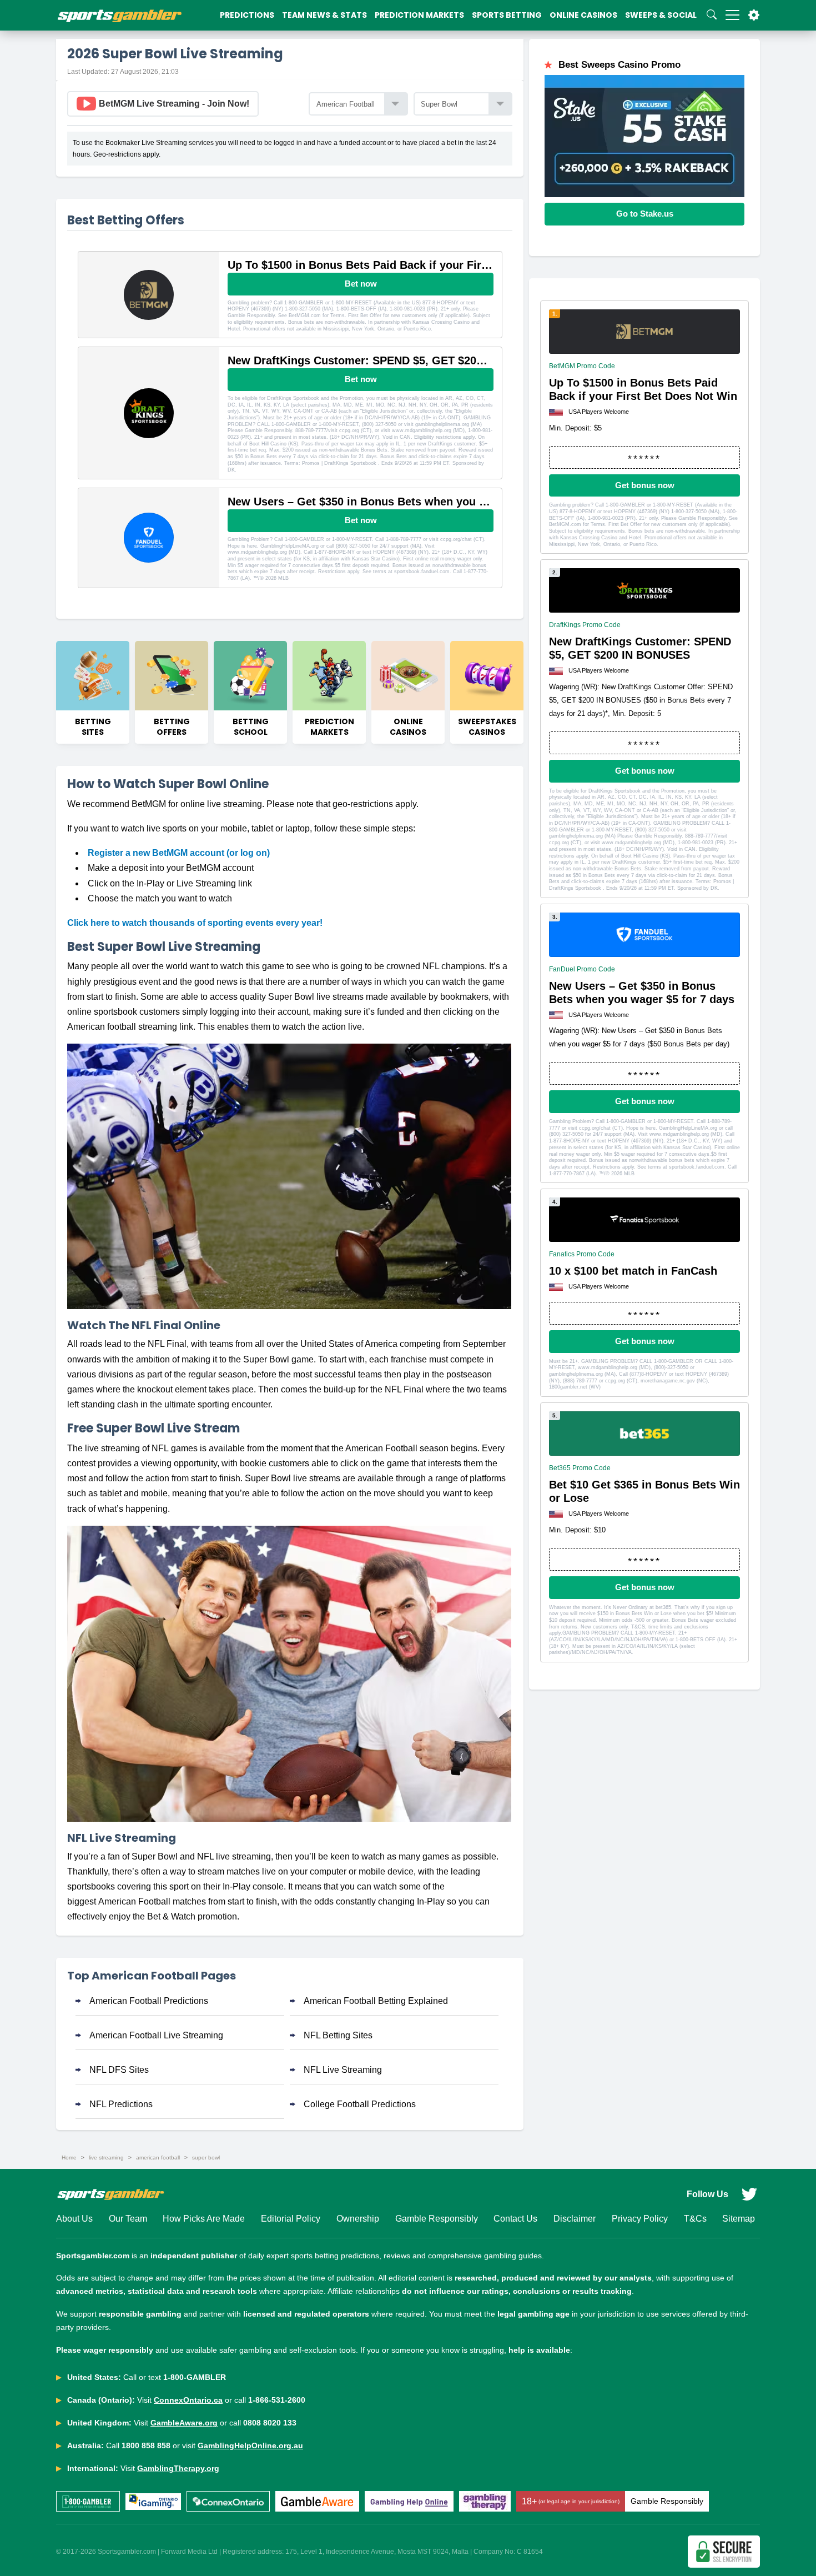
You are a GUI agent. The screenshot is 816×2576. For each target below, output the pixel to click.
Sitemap (739, 2219)
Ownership (358, 2219)
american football (158, 2157)
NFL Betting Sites (338, 2035)
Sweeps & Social (661, 15)
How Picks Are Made (204, 2219)
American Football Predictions (149, 2001)
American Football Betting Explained (376, 2001)
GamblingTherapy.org (178, 2468)
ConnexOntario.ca (188, 2400)
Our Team (128, 2219)
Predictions (247, 15)
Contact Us (515, 2219)
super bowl (206, 2157)
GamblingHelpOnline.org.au (250, 2445)
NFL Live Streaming (343, 2070)
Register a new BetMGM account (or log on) (179, 853)
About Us (74, 2219)
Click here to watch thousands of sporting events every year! (195, 923)
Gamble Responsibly (437, 2219)
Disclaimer (575, 2219)
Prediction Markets (419, 15)
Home (69, 2157)
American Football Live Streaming (156, 2035)
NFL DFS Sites (119, 2070)
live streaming (106, 2157)
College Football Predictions (360, 2104)
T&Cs (695, 2219)
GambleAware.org (184, 2423)
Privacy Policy (640, 2219)
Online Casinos (583, 15)
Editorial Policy (291, 2219)
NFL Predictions (121, 2104)
